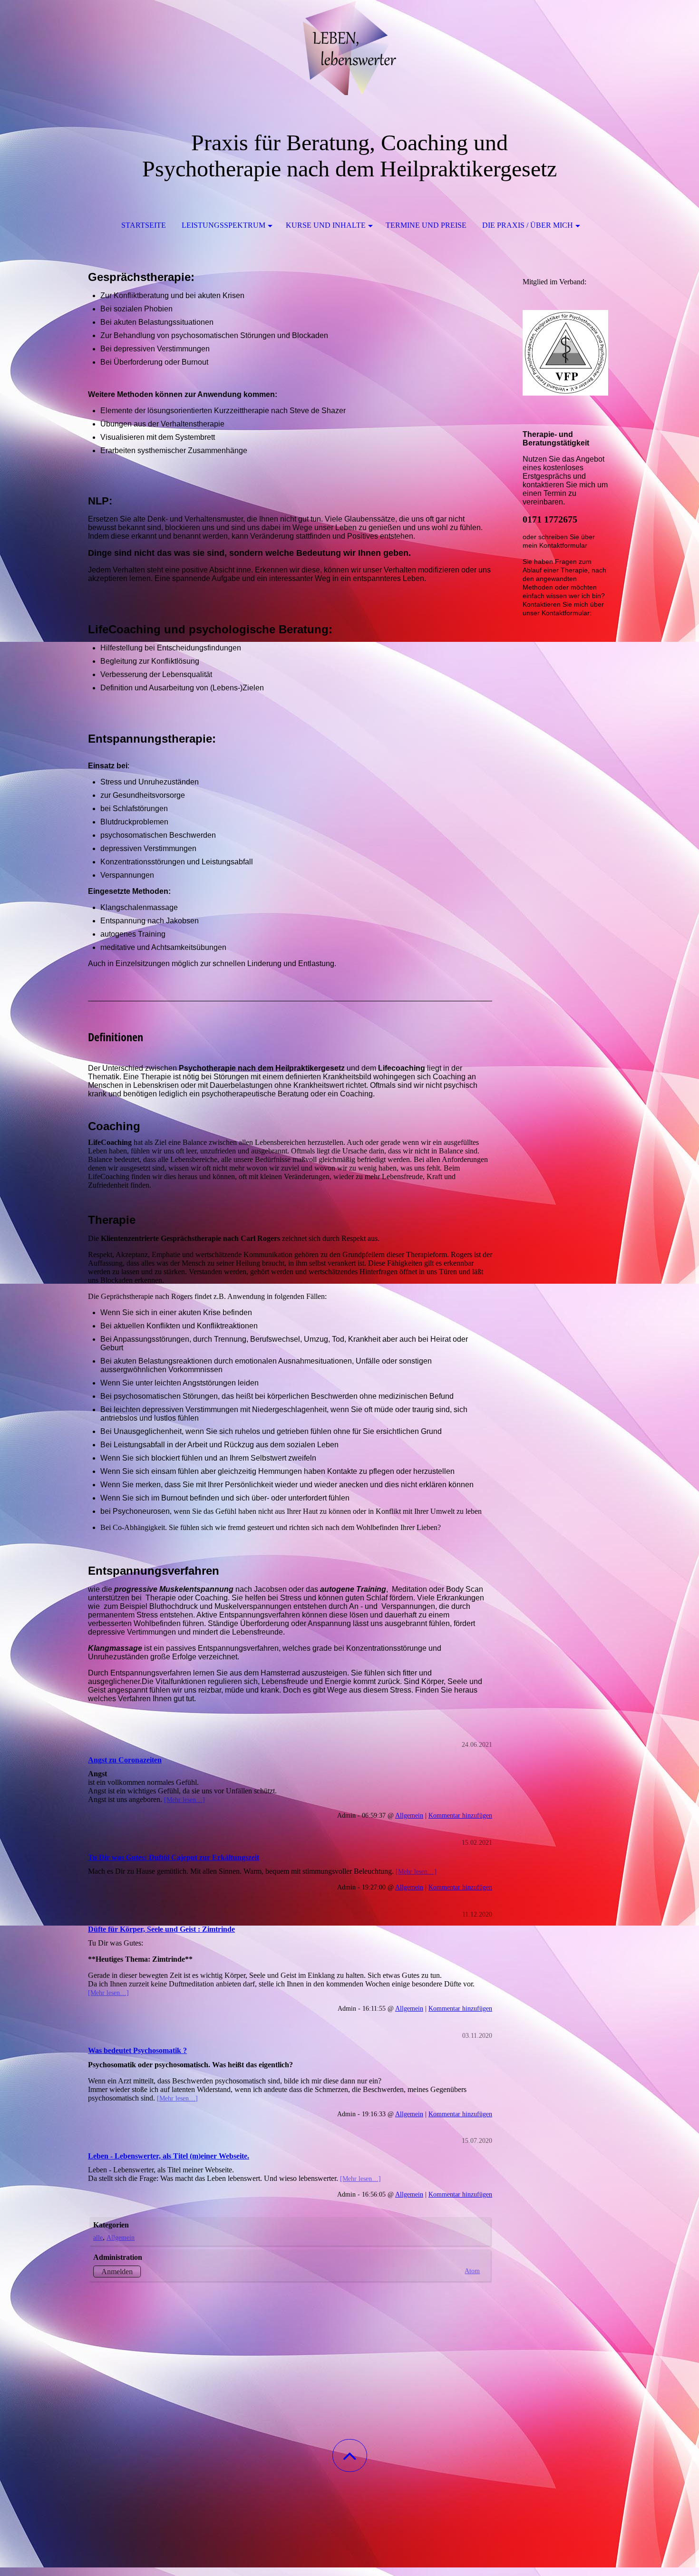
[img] (349, 48)
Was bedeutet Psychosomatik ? (137, 2050)
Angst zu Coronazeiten (125, 1760)
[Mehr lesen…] (184, 1800)
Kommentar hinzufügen (460, 1815)
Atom (472, 2271)
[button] (350, 2455)
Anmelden (117, 2271)
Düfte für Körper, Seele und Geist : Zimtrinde (161, 1929)
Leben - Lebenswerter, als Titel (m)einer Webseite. (169, 2156)
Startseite (144, 225)
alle (98, 2237)
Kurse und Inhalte (326, 225)
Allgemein (409, 1815)
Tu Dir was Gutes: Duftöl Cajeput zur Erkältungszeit (174, 1857)
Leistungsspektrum (223, 225)
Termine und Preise (426, 225)
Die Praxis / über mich (528, 225)
